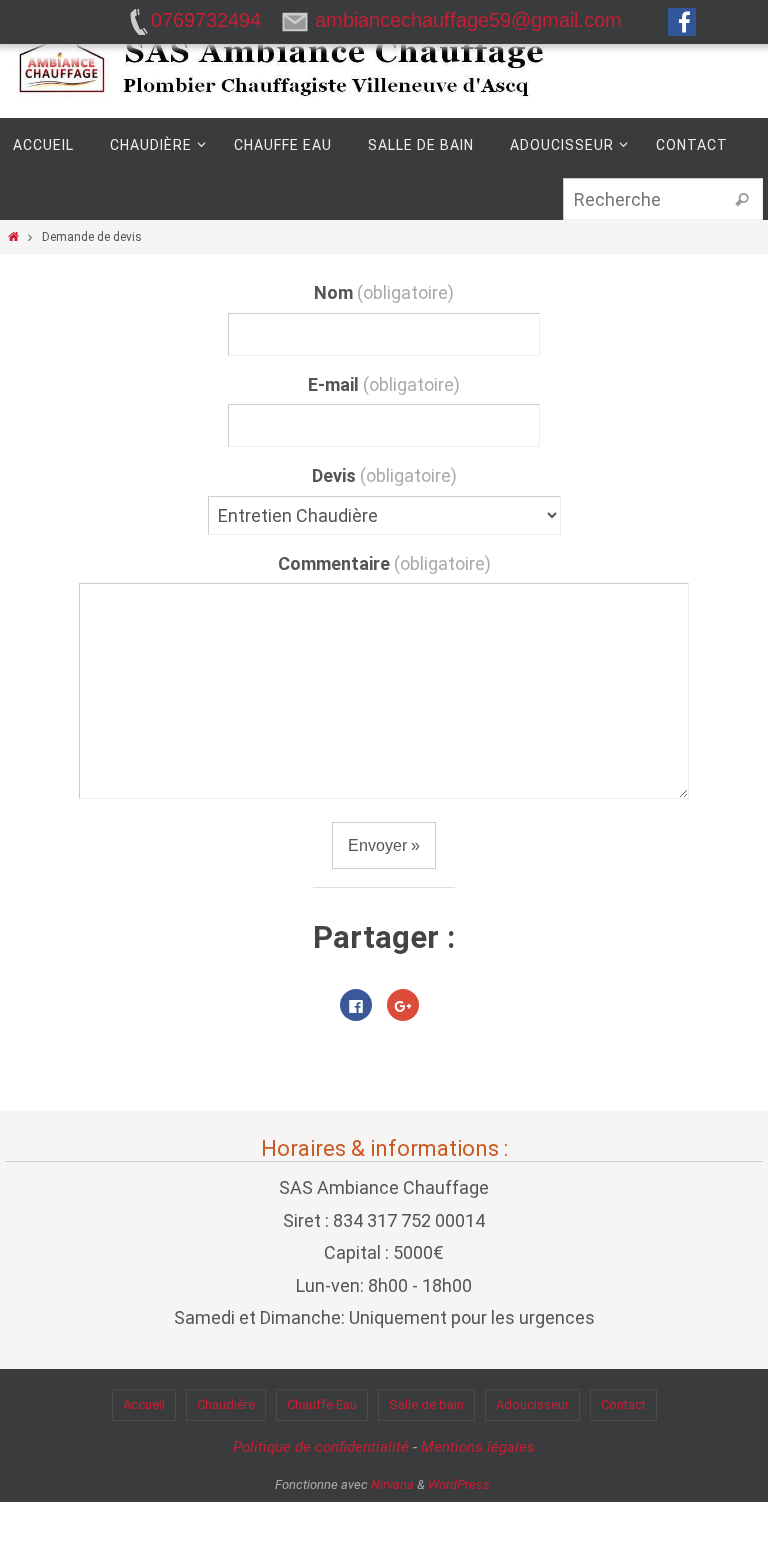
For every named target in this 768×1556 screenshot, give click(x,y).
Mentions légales (478, 1447)
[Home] (13, 237)
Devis (384, 475)
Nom (384, 292)
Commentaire (384, 563)
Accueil (144, 1404)
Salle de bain (426, 1404)
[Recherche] (742, 200)
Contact (623, 1404)
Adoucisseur (532, 1404)
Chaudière (226, 1404)
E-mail (384, 384)
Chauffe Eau (322, 1404)
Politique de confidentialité (321, 1447)
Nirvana (392, 1484)
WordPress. (460, 1484)
